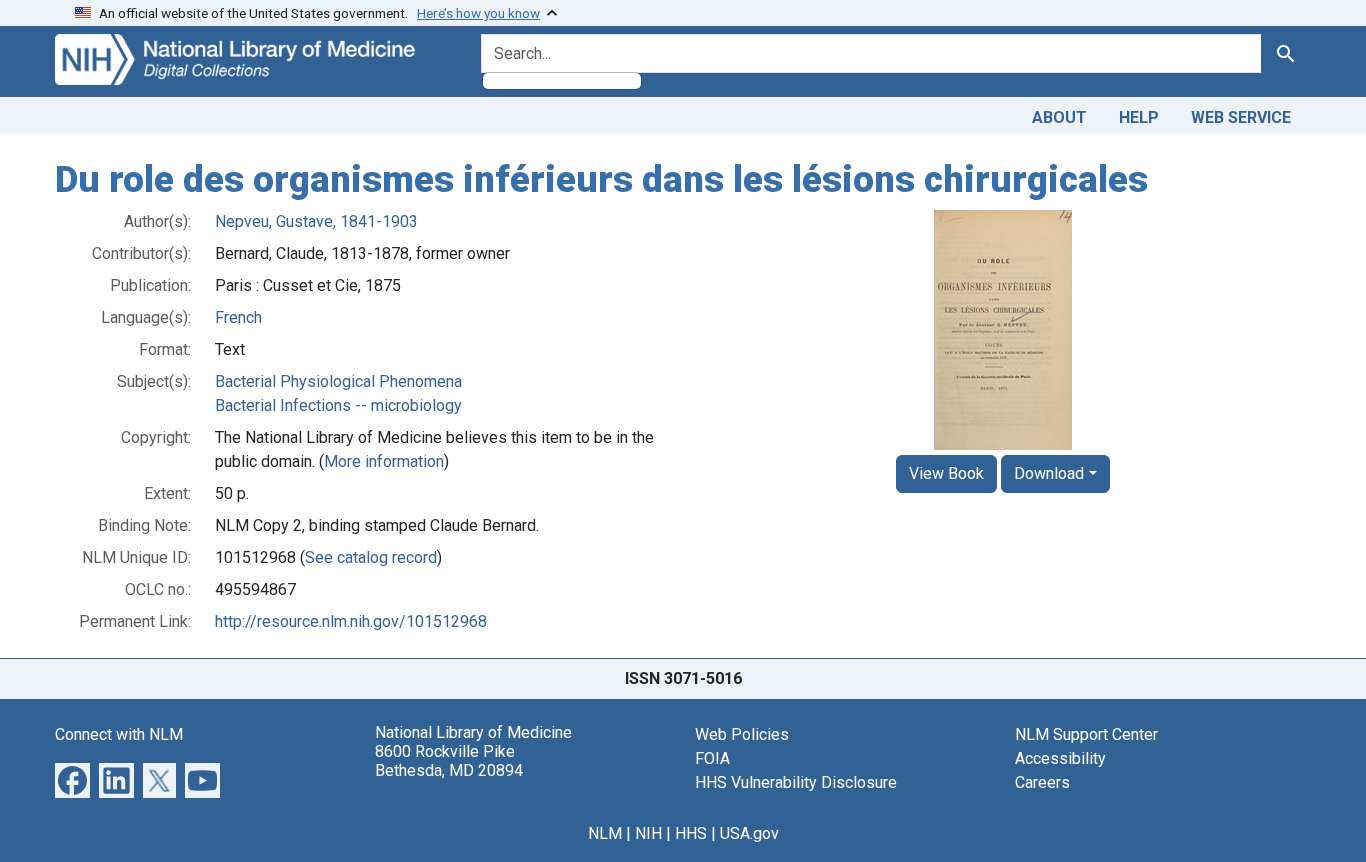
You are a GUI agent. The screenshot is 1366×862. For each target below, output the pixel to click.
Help (1139, 117)
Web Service (1241, 117)
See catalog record (371, 557)
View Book (946, 473)
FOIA (712, 758)
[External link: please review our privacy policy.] (72, 778)
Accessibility (1060, 758)
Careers (1042, 782)
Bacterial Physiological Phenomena (338, 381)
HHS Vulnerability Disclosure (796, 782)
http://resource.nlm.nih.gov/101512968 (351, 621)
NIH (648, 833)
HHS (691, 833)
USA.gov (749, 833)
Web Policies (742, 734)
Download (1049, 473)
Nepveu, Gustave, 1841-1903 (316, 221)
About (1059, 117)
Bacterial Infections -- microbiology (338, 405)
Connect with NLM (119, 734)
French (238, 317)
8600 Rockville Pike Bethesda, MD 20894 (449, 761)
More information (384, 461)
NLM (605, 833)
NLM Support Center (1086, 734)
